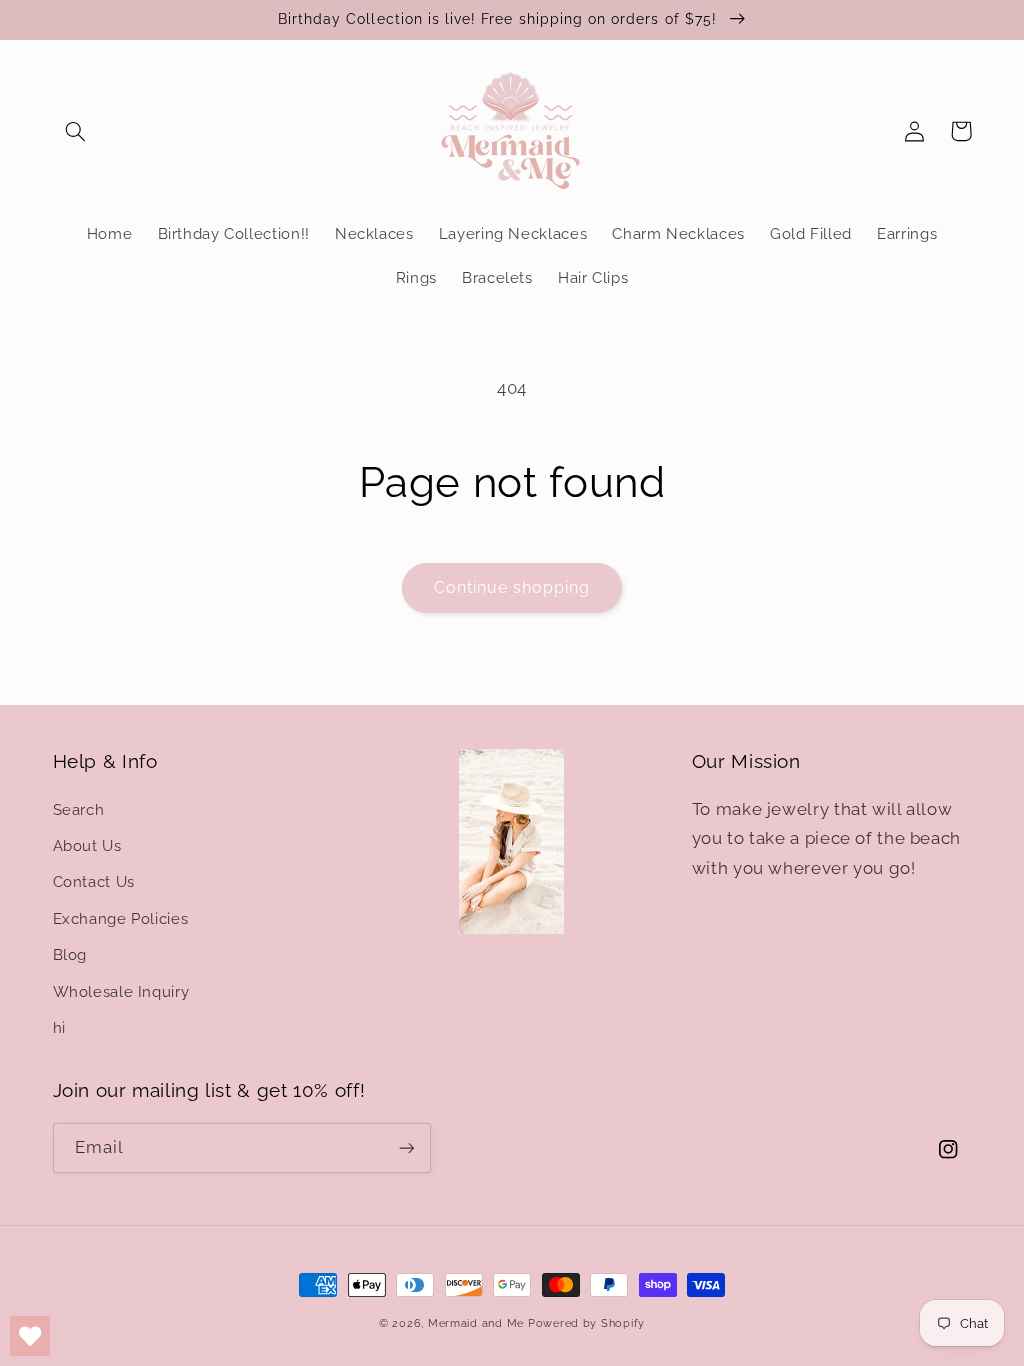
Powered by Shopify (586, 1323)
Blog (70, 954)
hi (59, 1027)
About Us (87, 845)
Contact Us (94, 881)
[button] (76, 131)
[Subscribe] (406, 1147)
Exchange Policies (121, 918)
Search (79, 809)
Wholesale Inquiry (121, 991)
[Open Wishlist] (30, 1336)
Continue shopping (512, 587)
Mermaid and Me (476, 1323)
